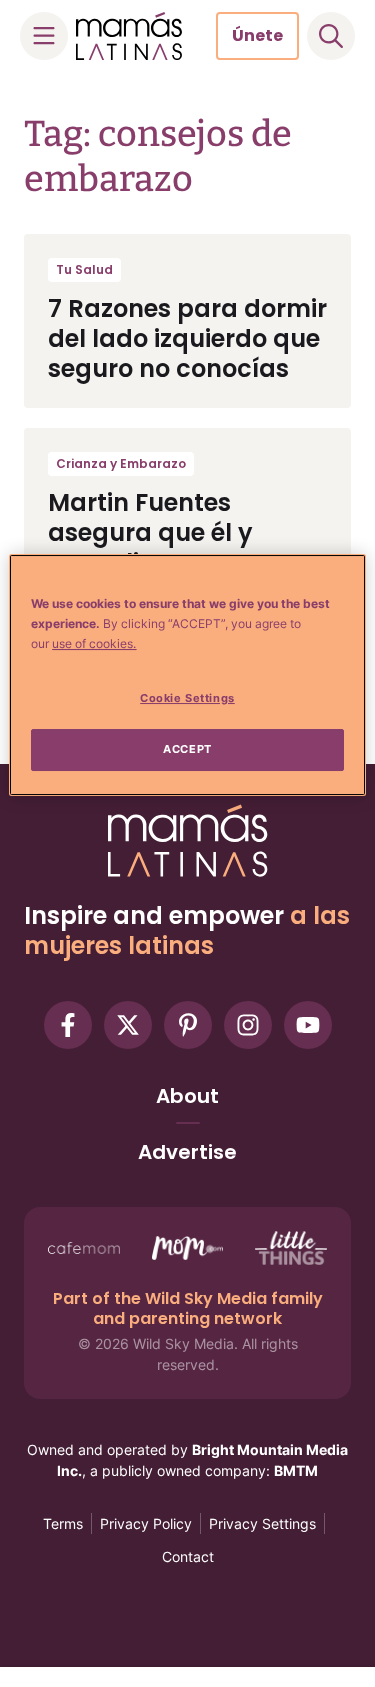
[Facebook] (68, 1025)
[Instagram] (248, 1025)
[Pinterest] (188, 1025)
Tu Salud (84, 269)
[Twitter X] (128, 1025)
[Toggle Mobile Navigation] (44, 36)
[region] (187, 675)
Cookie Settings (187, 698)
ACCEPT (187, 749)
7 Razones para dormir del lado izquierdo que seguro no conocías (187, 338)
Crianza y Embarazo (121, 463)
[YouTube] (308, 1025)
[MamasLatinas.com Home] (129, 36)
